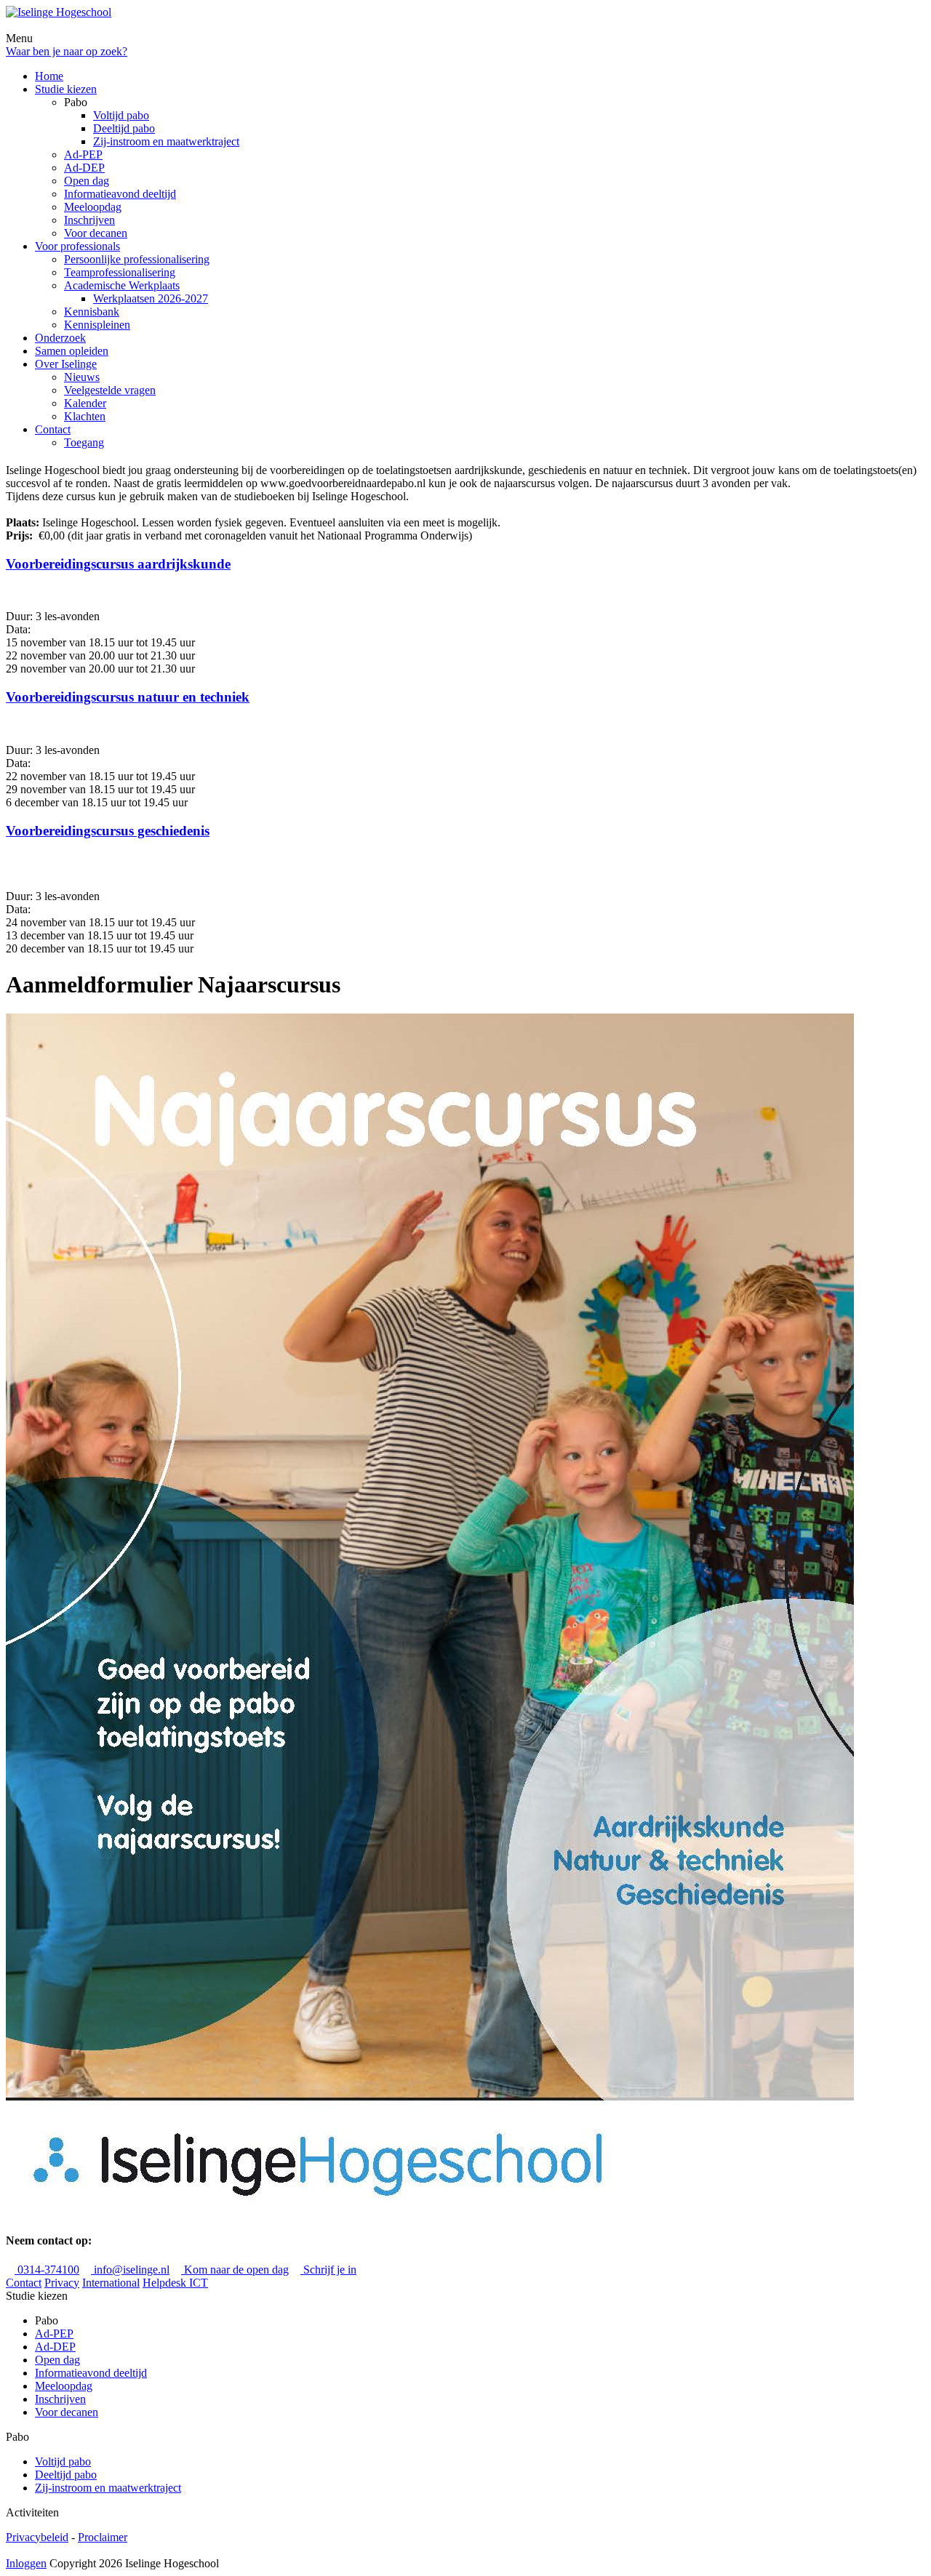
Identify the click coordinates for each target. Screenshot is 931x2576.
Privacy (62, 2283)
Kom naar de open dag (235, 2270)
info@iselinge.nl (130, 2270)
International (111, 2283)
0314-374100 (47, 2270)
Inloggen (26, 2563)
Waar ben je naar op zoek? (67, 51)
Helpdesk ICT (175, 2283)
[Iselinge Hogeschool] (59, 12)
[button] (465, 578)
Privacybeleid (37, 2537)
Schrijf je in (328, 2270)
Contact (24, 2283)
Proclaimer (103, 2537)
